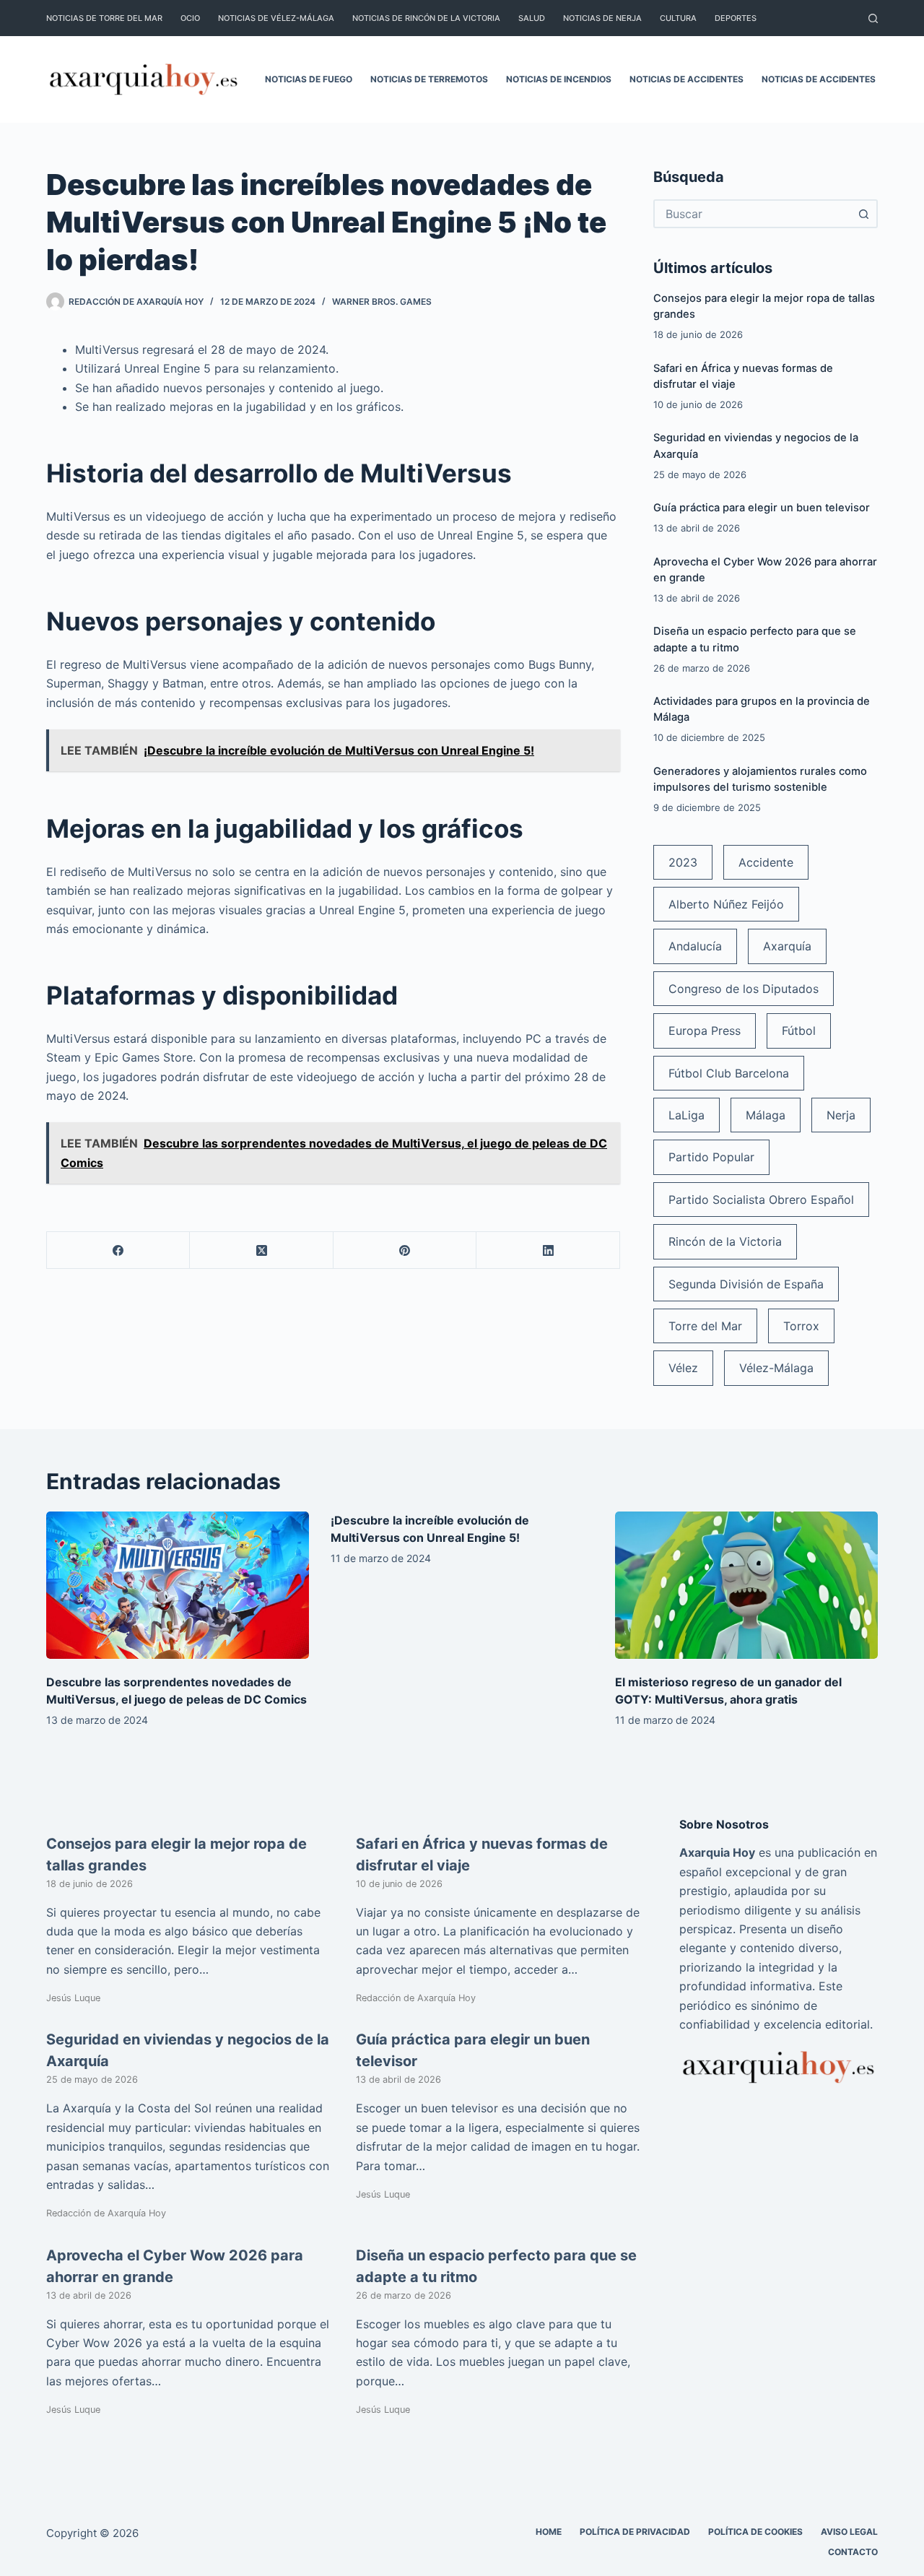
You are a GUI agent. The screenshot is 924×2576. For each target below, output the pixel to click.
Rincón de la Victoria (725, 1241)
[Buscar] (873, 18)
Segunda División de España (746, 1284)
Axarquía (787, 946)
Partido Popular (711, 1157)
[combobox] (753, 214)
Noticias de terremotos (429, 79)
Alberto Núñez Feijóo (726, 904)
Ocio (190, 18)
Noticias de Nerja (602, 18)
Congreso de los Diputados (744, 989)
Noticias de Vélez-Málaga (276, 18)
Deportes (736, 18)
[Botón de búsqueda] (863, 214)
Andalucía (695, 946)
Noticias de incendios (559, 79)
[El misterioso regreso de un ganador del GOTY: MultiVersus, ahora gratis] (746, 1586)
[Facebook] (118, 1250)
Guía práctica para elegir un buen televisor (762, 508)
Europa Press (705, 1031)
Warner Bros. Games (382, 302)
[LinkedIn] (548, 1250)
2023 (683, 862)
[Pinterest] (405, 1250)
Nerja (841, 1115)
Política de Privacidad (635, 2532)
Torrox (801, 1326)
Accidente (766, 862)
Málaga (766, 1115)
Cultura (678, 18)
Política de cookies (755, 2532)
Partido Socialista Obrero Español (761, 1200)
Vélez (683, 1368)
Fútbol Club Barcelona (729, 1073)
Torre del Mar (705, 1326)
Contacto (853, 2552)
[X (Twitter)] (261, 1250)
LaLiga (687, 1115)
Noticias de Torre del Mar (104, 18)
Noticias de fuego (309, 79)
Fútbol (799, 1031)
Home (549, 2532)
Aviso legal (849, 2532)
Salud (532, 18)
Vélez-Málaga (776, 1368)
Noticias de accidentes (687, 79)
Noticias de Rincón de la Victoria (426, 18)
